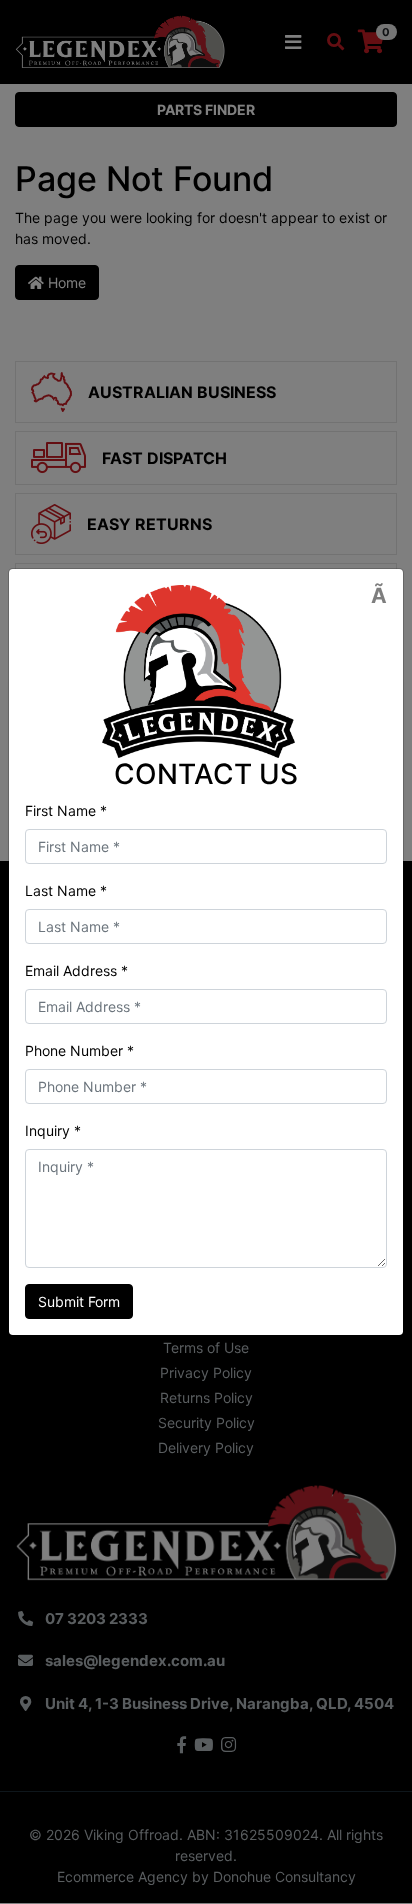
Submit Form (79, 1301)
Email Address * (76, 970)
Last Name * (66, 890)
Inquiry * (53, 1130)
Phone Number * (79, 1050)
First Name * (66, 810)
